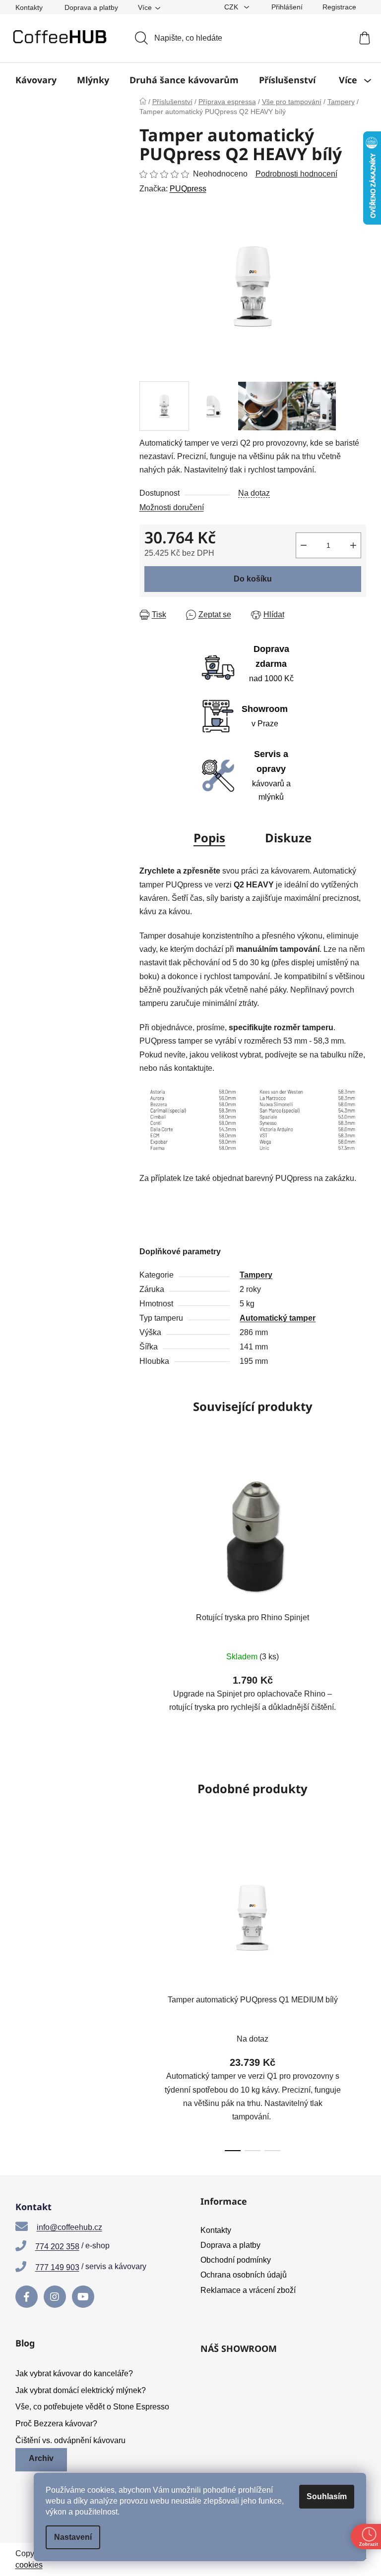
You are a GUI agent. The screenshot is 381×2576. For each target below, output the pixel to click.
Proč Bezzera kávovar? (56, 2424)
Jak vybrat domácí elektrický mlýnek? (81, 2390)
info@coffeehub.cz (69, 2227)
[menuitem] (36, 80)
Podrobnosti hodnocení (296, 174)
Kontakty (29, 7)
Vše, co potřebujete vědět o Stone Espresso (92, 2407)
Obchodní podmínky (236, 2260)
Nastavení (73, 2537)
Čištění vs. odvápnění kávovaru (70, 2440)
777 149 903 (57, 2267)
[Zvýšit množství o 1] (353, 545)
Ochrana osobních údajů (244, 2275)
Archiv (41, 2458)
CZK (232, 7)
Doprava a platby (91, 7)
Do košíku (253, 579)
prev (147, 1996)
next (358, 1996)
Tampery (256, 1275)
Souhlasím (327, 2496)
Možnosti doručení (172, 507)
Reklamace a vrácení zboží (248, 2290)
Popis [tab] (209, 838)
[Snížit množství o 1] (304, 545)
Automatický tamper (278, 1318)
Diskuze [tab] (288, 838)
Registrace (339, 7)
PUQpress (188, 189)
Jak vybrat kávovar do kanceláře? (74, 2373)
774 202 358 (57, 2247)
